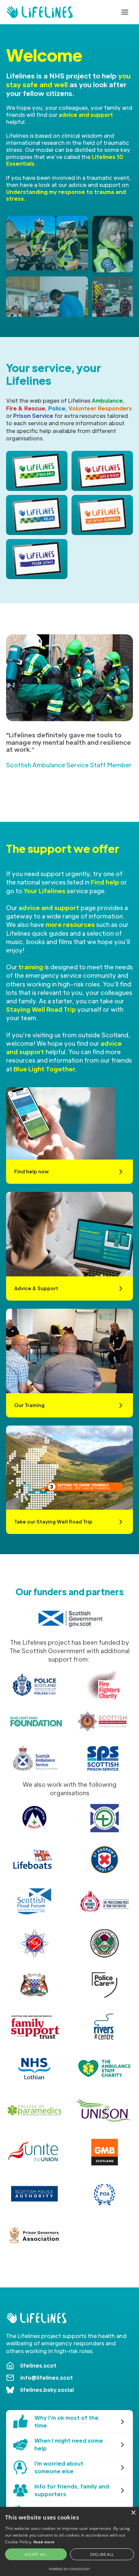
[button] (125, 12)
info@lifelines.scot (47, 2378)
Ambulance (107, 400)
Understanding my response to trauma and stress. (66, 195)
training (31, 967)
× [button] (133, 2513)
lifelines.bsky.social (47, 2390)
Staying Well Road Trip (41, 1009)
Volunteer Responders (100, 408)
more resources (70, 924)
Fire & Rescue (26, 408)
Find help (105, 882)
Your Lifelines (45, 891)
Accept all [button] (36, 2554)
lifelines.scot (38, 2365)
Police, (58, 408)
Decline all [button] (102, 2554)
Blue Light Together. (45, 1069)
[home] (40, 12)
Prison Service (33, 416)
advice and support (86, 115)
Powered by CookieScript (69, 2569)
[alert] (69, 2541)
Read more (44, 2542)
